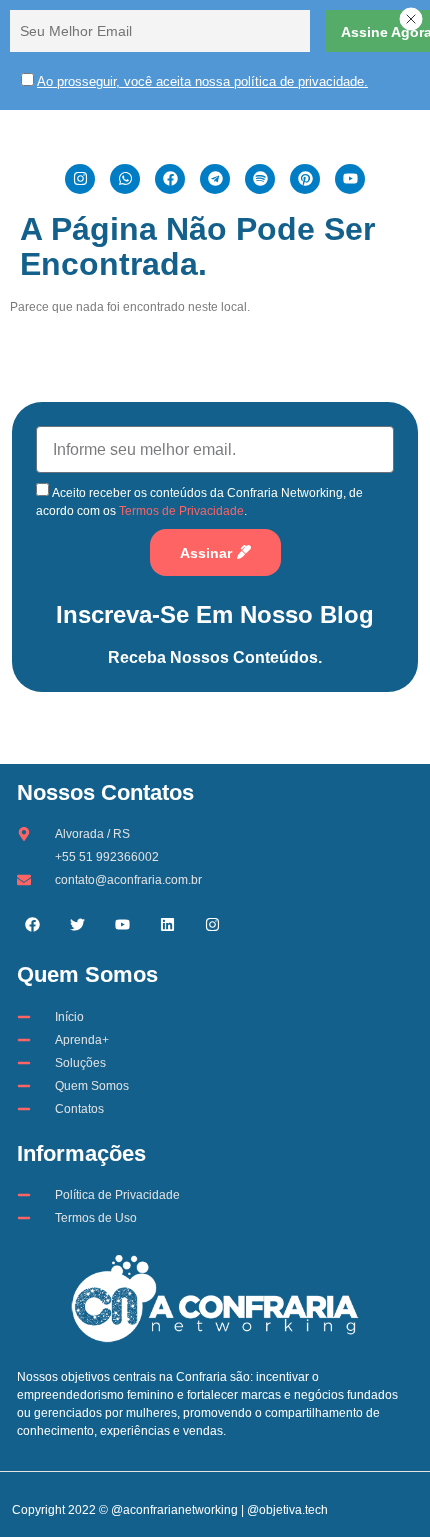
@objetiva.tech (287, 1510)
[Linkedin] (167, 924)
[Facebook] (32, 924)
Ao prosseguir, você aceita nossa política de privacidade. (202, 81)
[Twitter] (77, 924)
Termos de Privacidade (181, 511)
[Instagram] (212, 924)
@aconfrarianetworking (174, 1510)
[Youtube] (122, 924)
